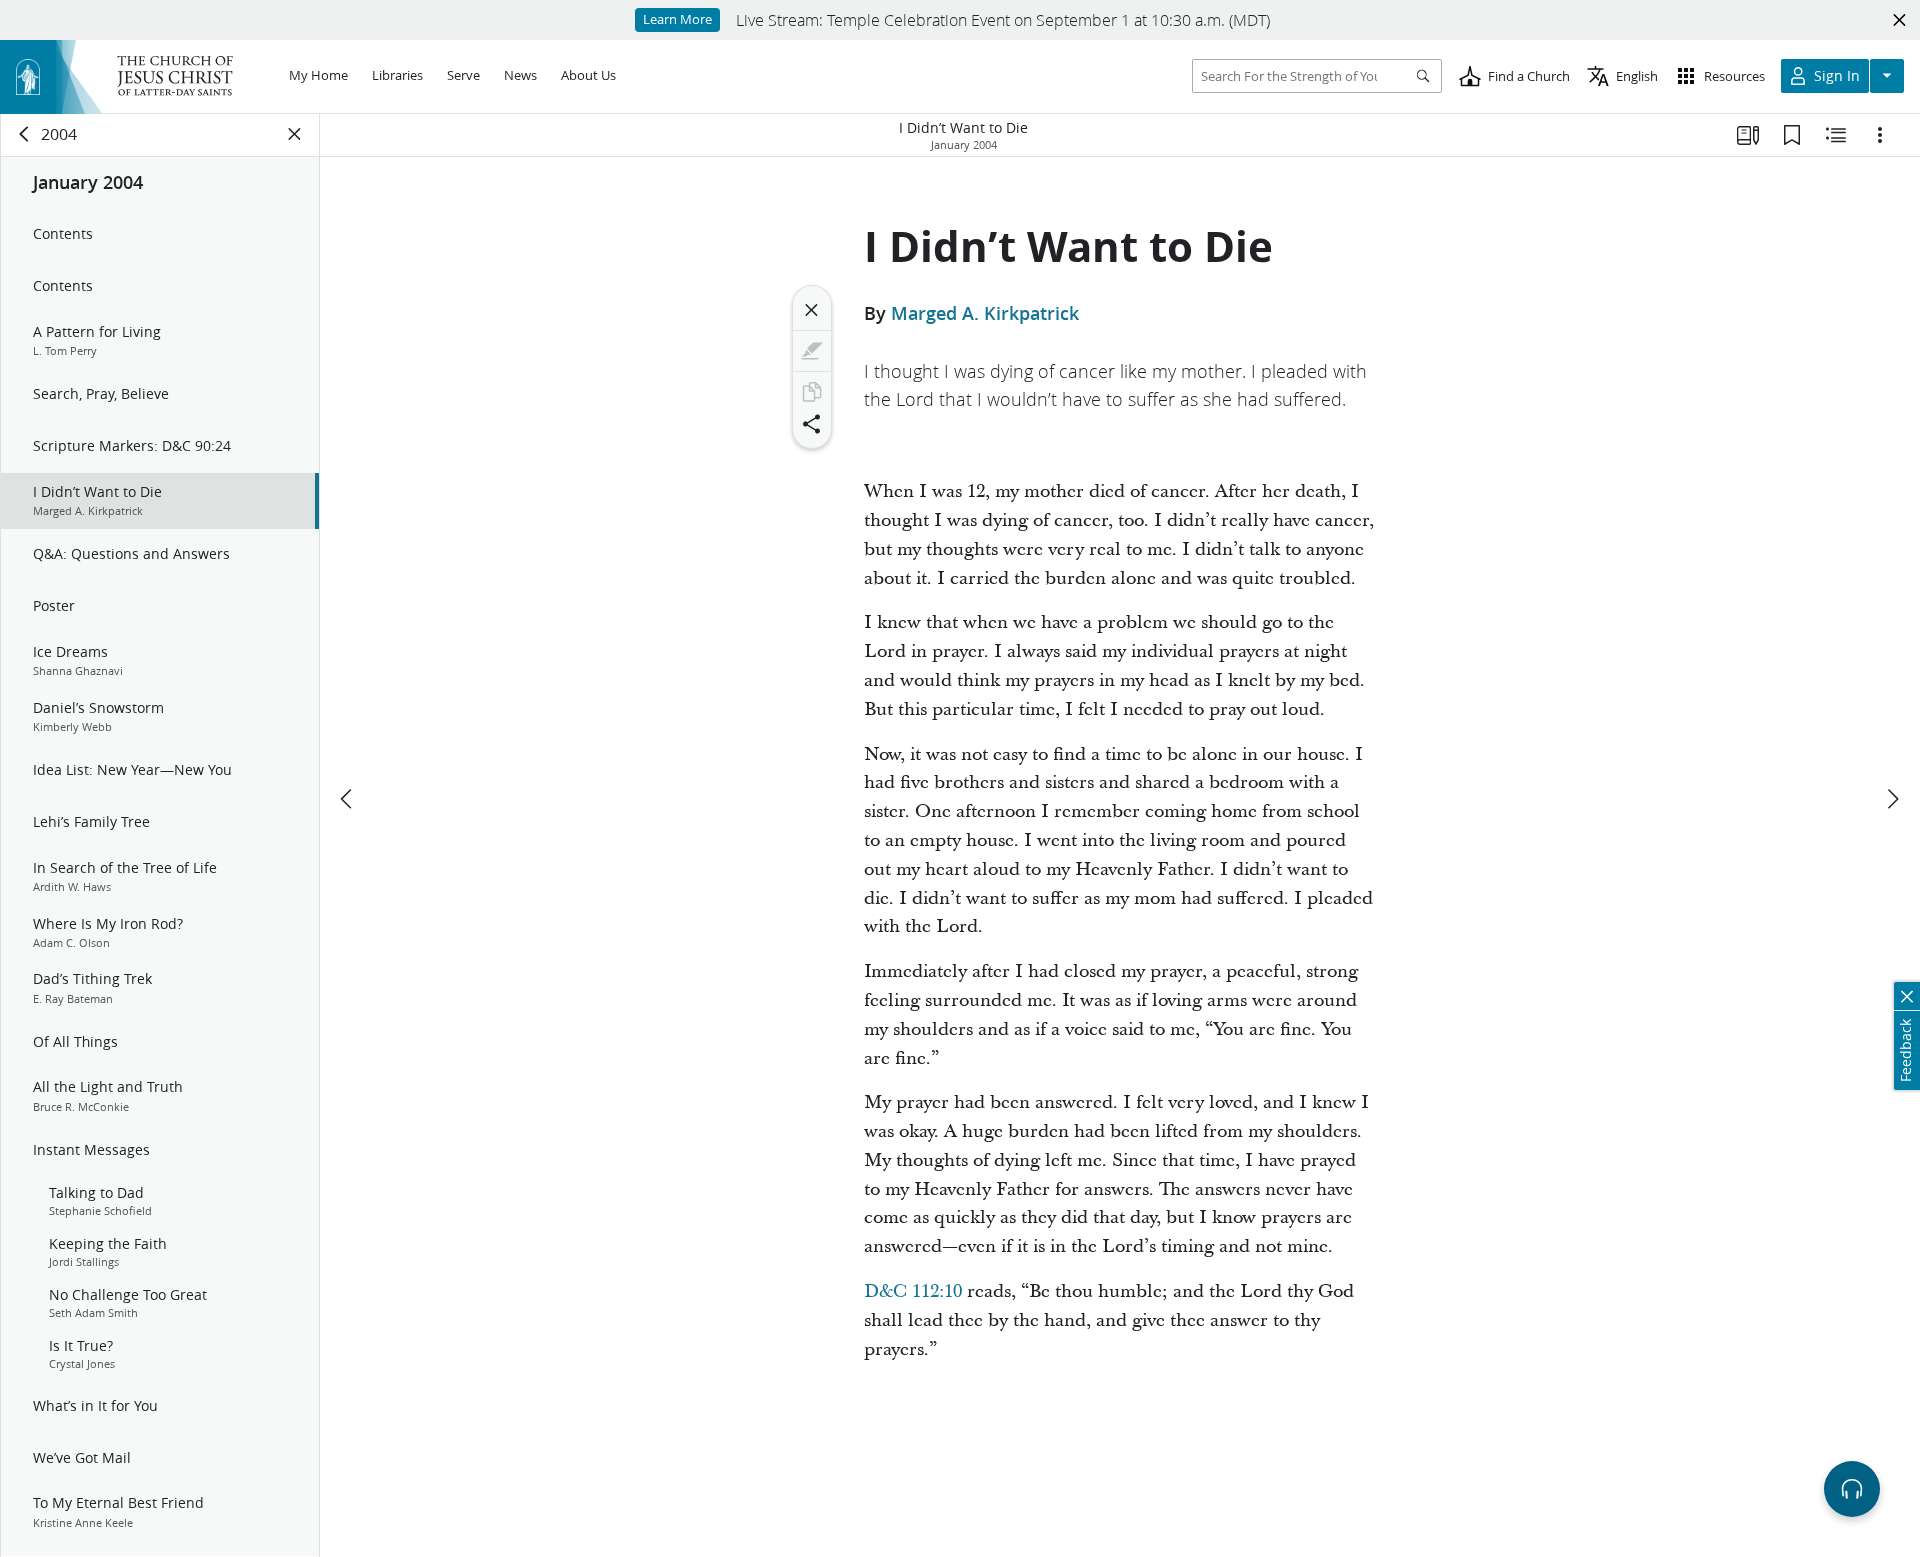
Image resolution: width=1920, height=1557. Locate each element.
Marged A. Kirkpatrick (985, 313)
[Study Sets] (1748, 135)
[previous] (348, 799)
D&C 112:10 (913, 1291)
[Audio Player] (1852, 1489)
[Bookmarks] (1792, 135)
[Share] (812, 424)
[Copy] (812, 392)
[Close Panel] (295, 134)
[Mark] (812, 351)
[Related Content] (1836, 135)
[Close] (812, 310)
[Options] (1880, 135)
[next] (1892, 799)
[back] (25, 134)
